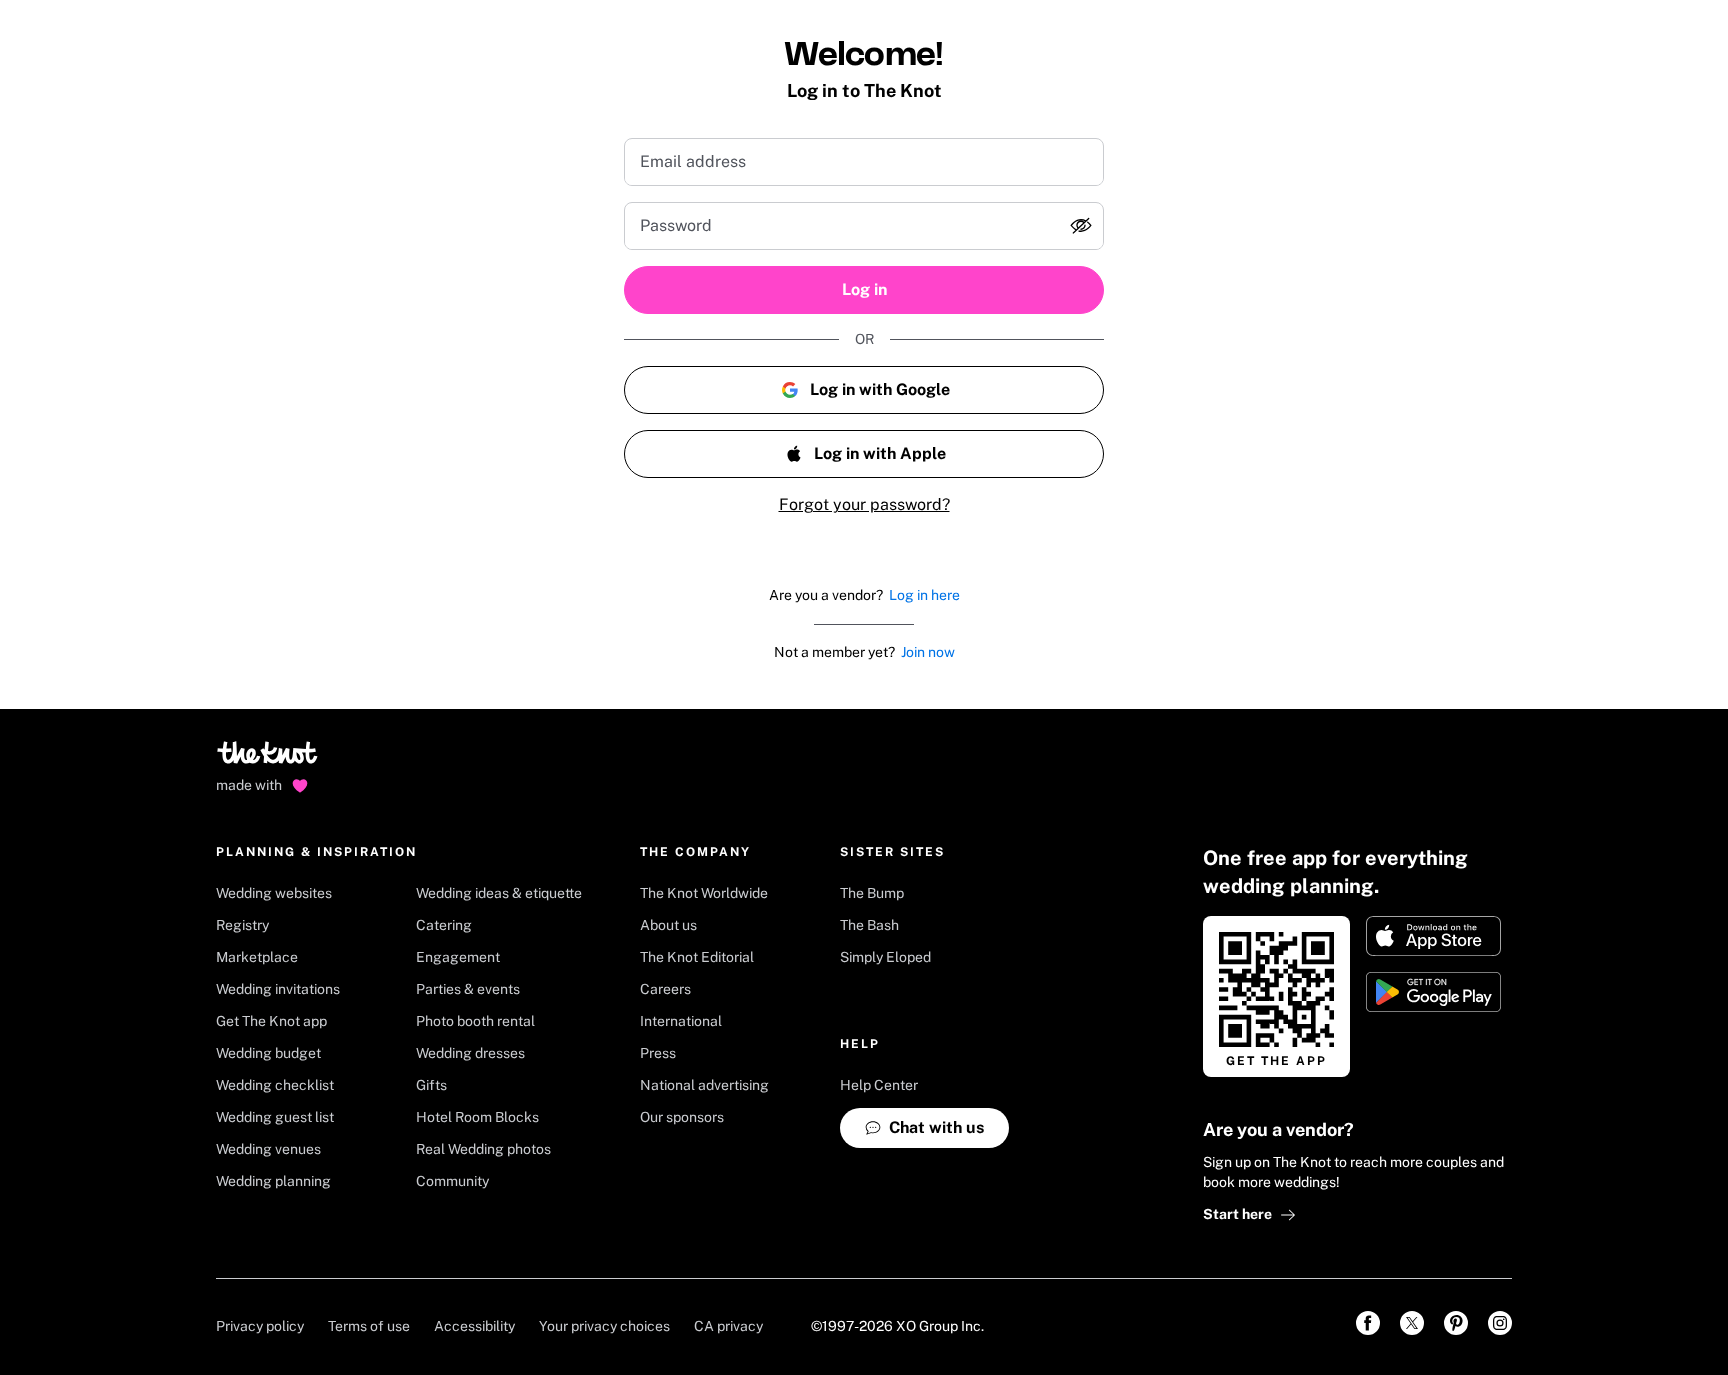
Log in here (924, 595)
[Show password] (1081, 226)
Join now (928, 652)
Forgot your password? (864, 504)
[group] (864, 226)
